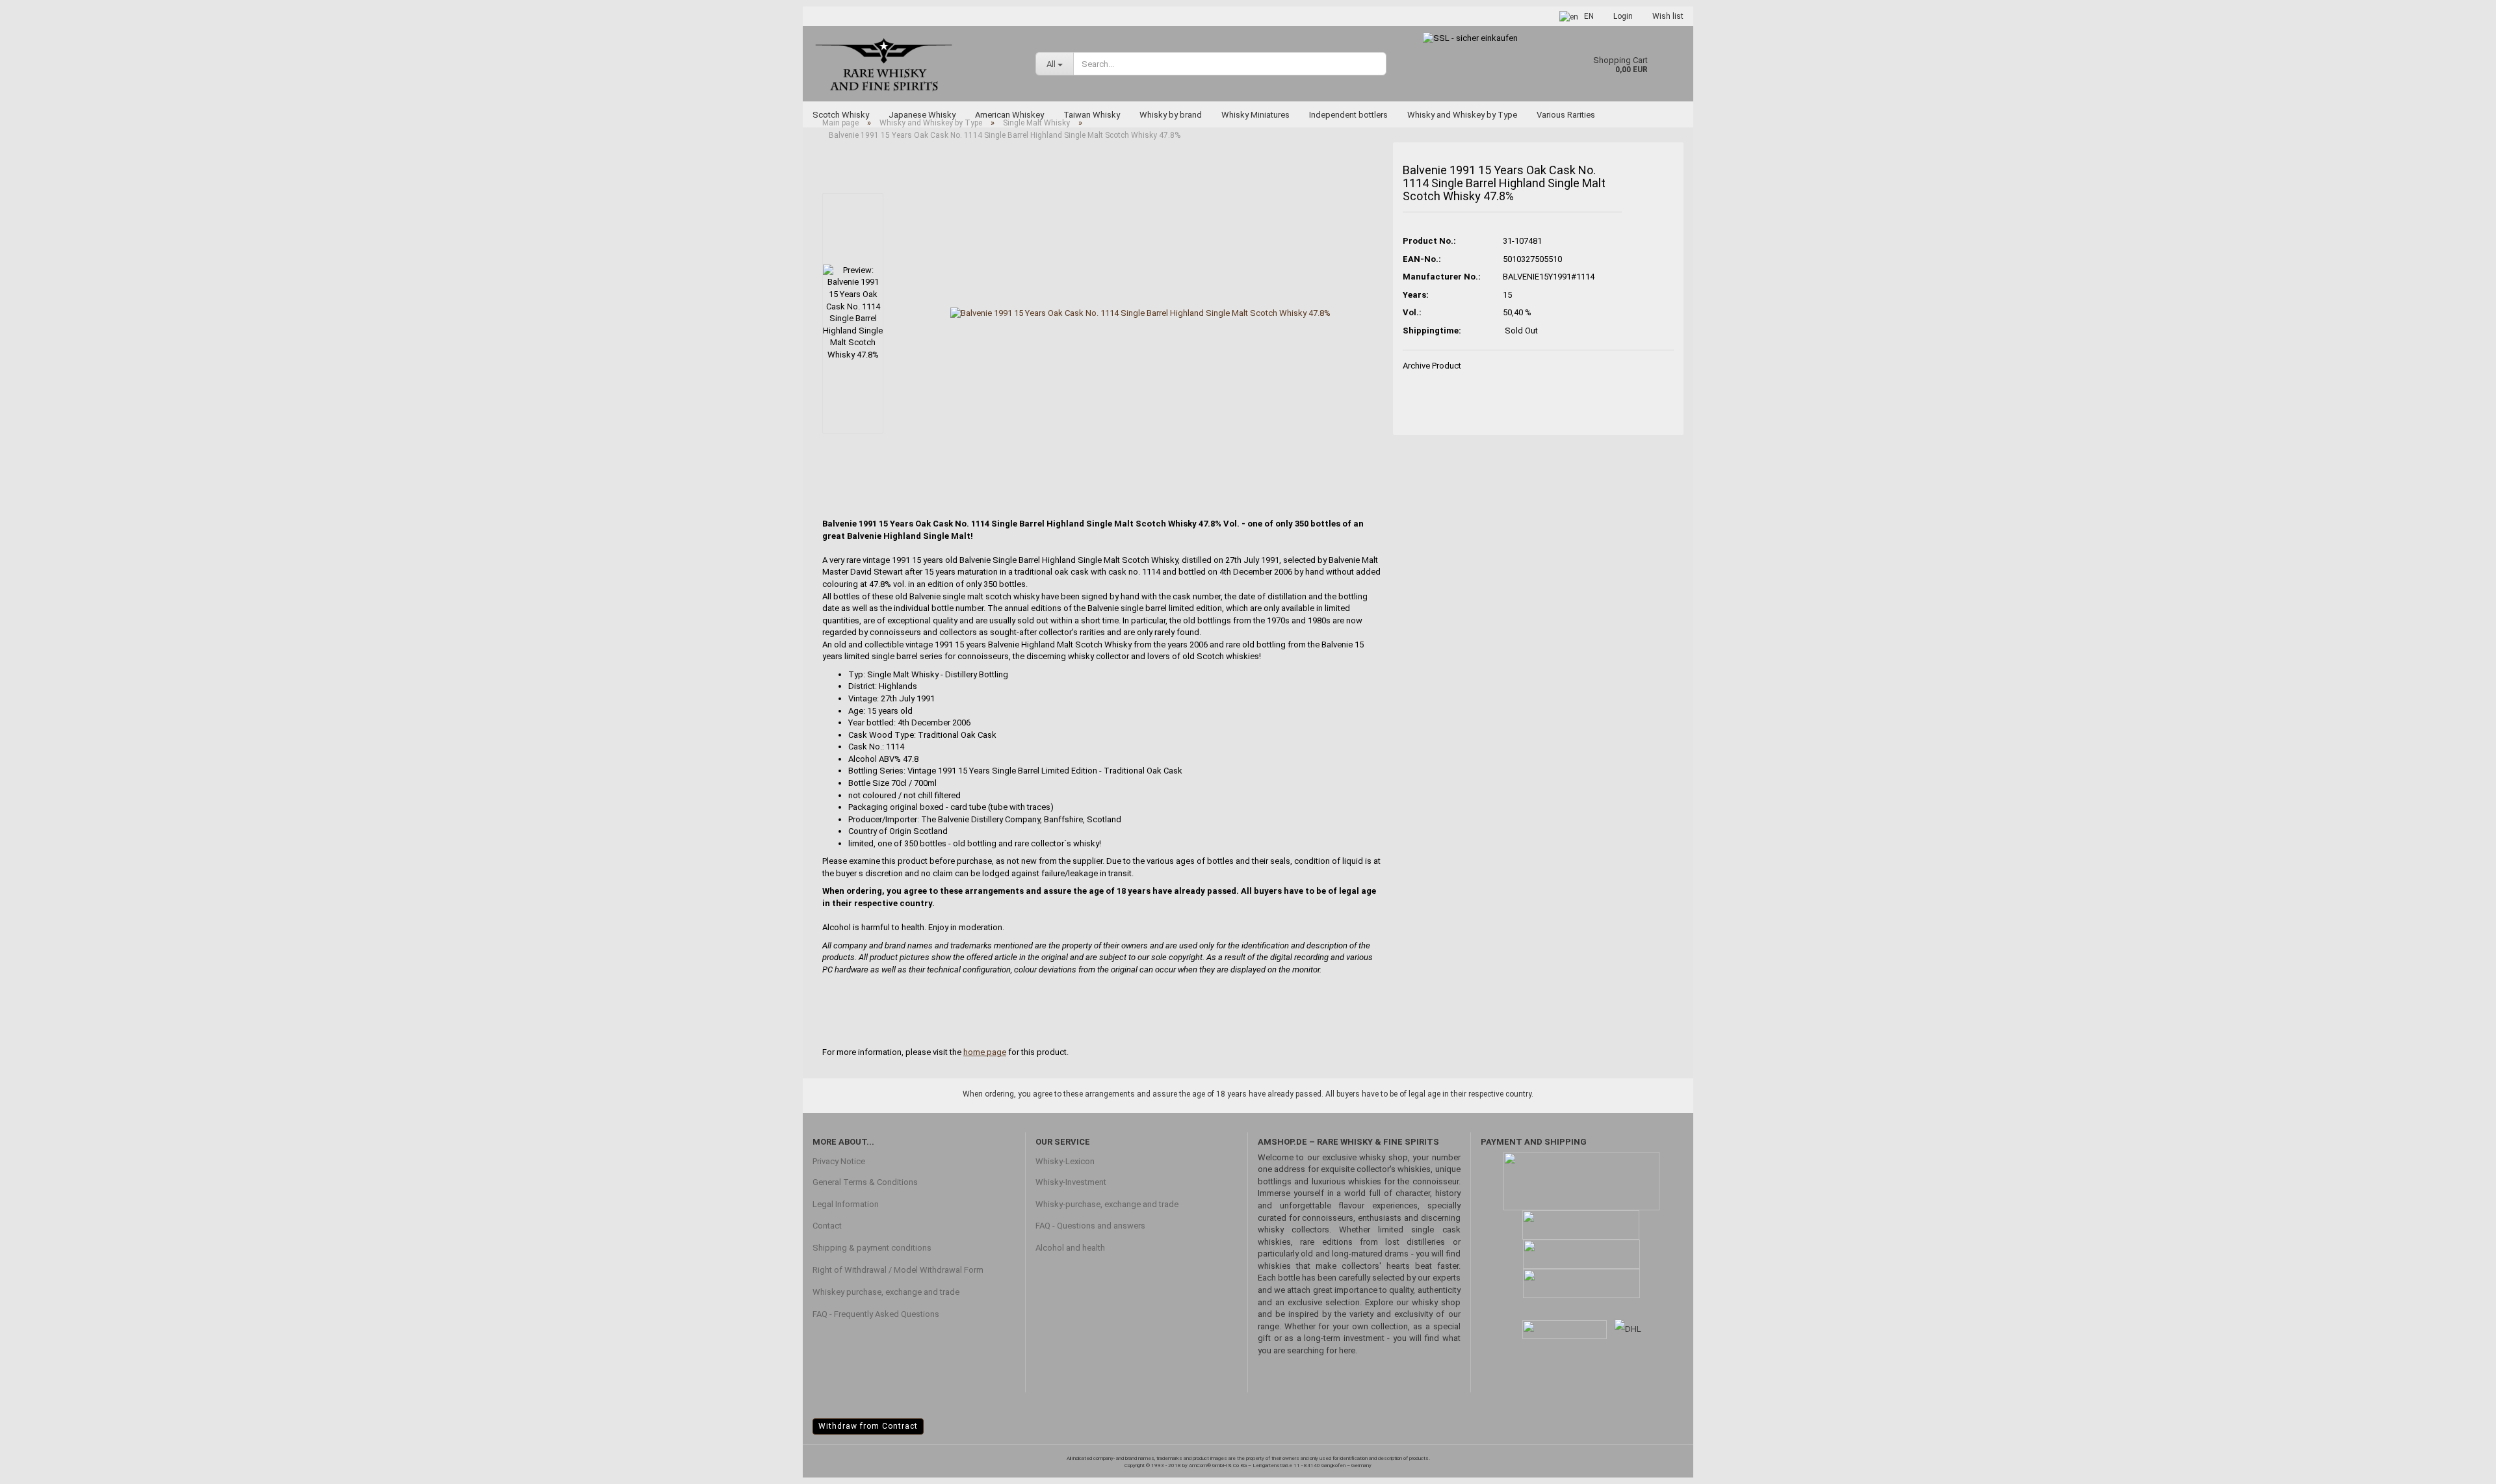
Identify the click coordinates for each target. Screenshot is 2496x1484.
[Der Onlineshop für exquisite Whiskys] (914, 63)
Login (1623, 16)
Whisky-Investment (1071, 1182)
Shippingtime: (1432, 331)
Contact (827, 1226)
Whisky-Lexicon (1065, 1161)
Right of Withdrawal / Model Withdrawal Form (898, 1270)
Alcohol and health (1070, 1248)
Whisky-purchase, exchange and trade (1107, 1204)
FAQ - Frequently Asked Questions (876, 1314)
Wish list (1668, 16)
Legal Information (846, 1204)
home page (985, 1052)
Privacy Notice (839, 1161)
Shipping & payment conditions (872, 1248)
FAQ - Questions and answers (1090, 1226)
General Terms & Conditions (865, 1182)
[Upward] (2460, 1464)
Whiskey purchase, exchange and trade (886, 1292)
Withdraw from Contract (868, 1426)
